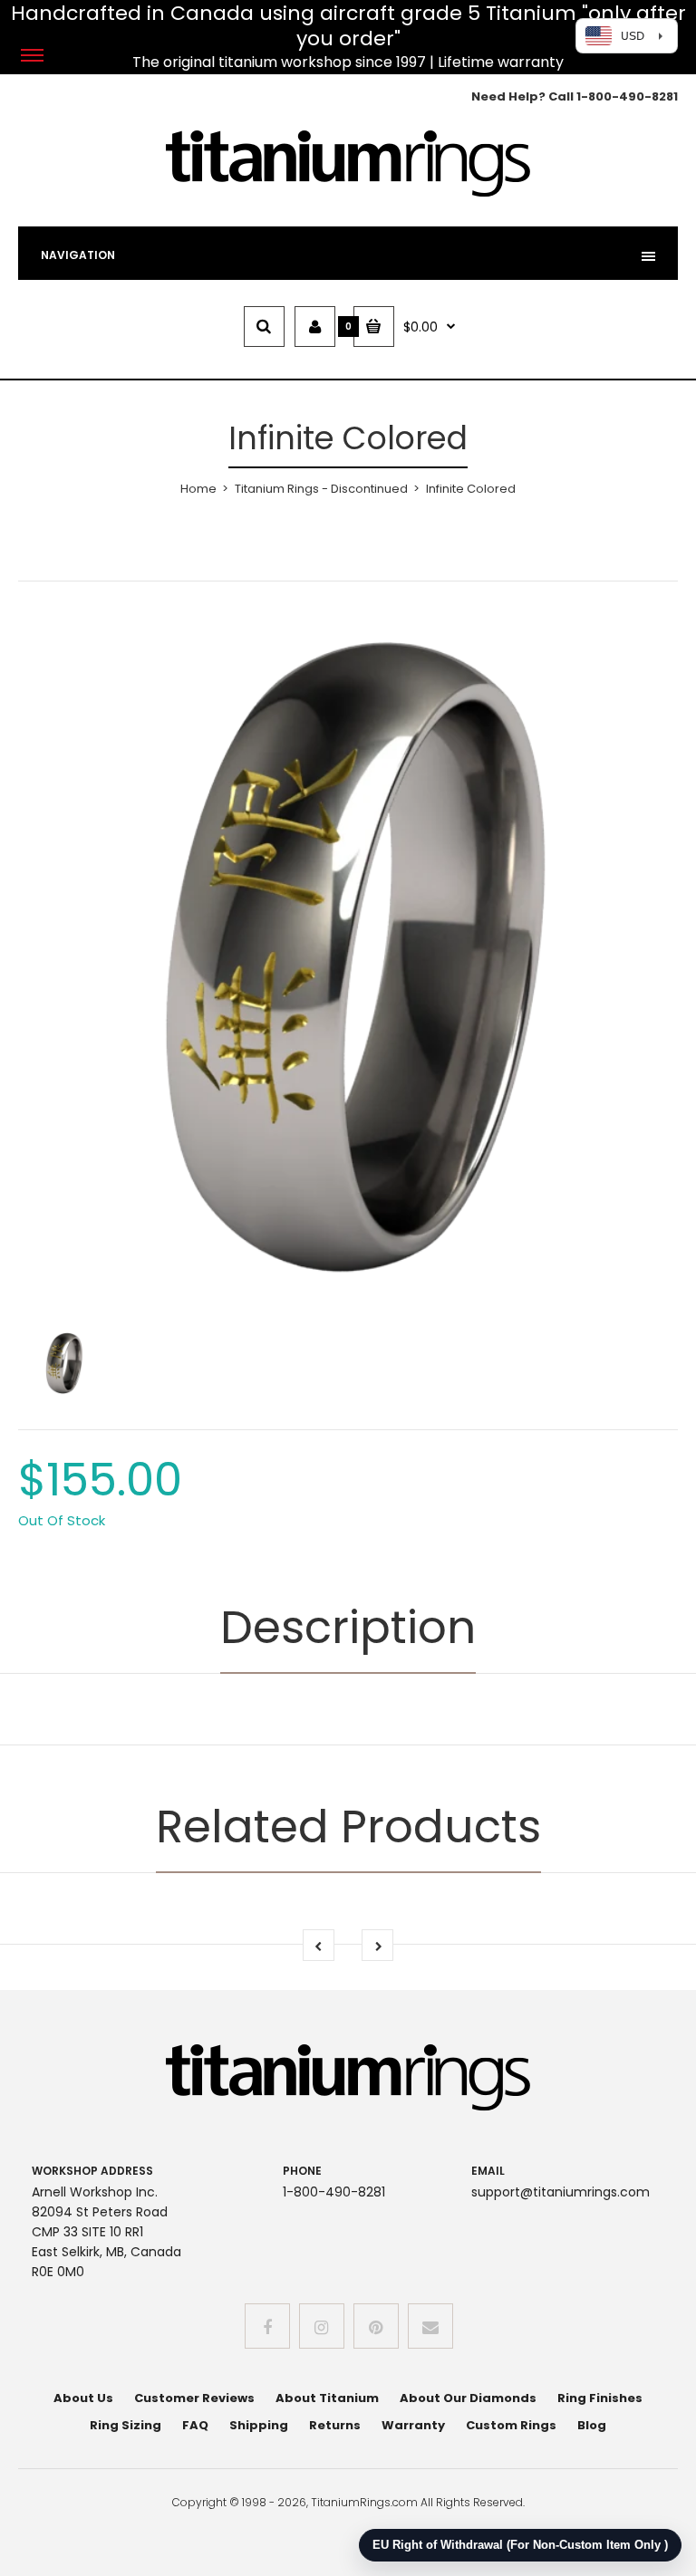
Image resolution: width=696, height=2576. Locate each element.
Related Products (348, 1826)
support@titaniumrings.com (561, 2192)
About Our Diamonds (468, 2398)
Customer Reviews (194, 2398)
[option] (348, 956)
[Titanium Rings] (348, 193)
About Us (83, 2398)
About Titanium (327, 2398)
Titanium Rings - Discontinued (321, 489)
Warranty (413, 2425)
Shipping (259, 2425)
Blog (592, 2425)
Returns (335, 2425)
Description (348, 1627)
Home (198, 489)
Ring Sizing (126, 2425)
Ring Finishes (600, 2398)
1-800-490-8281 (627, 96)
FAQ (195, 2425)
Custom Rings (511, 2425)
